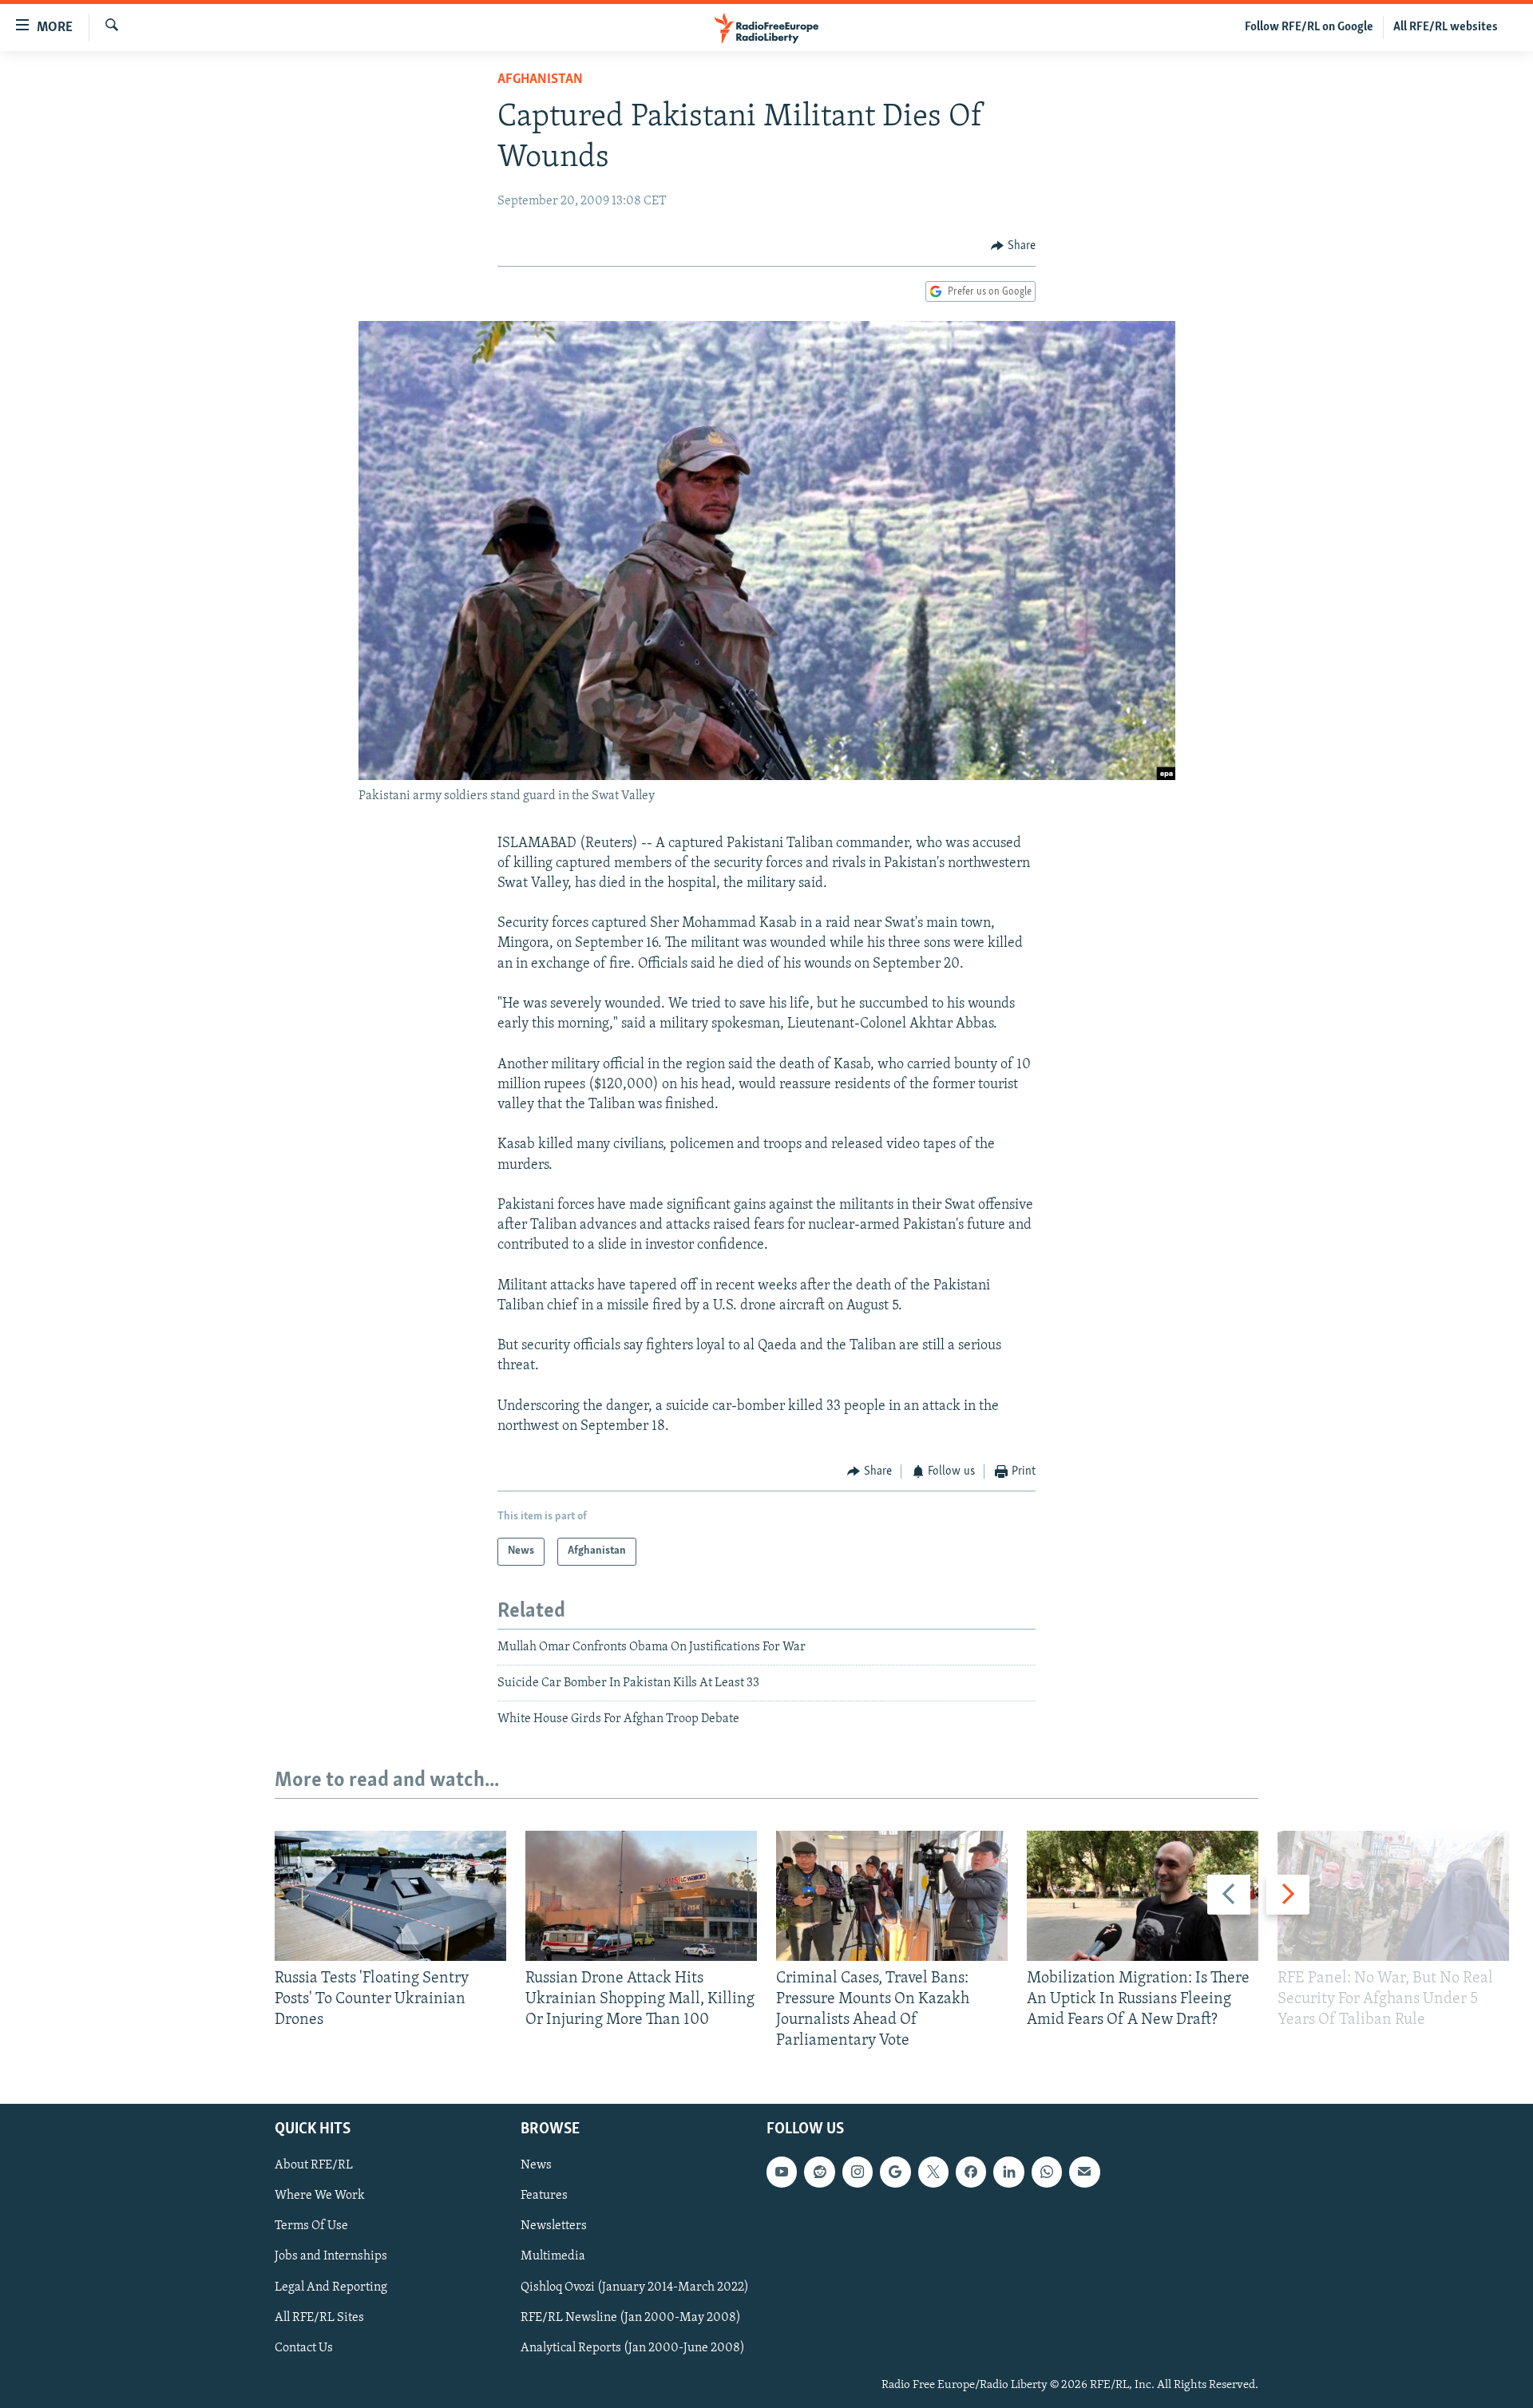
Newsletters (554, 2226)
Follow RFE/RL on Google (1309, 27)
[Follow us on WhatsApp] (1047, 2172)
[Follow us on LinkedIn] (1008, 2172)
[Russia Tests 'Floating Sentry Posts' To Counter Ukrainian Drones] (390, 1896)
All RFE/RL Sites (319, 2317)
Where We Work (320, 2196)
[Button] (1013, 246)
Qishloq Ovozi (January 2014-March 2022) (635, 2287)
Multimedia (553, 2256)
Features (544, 2196)
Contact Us (304, 2347)
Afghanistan (540, 80)
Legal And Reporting (331, 2287)
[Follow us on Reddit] (819, 2172)
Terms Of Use (311, 2226)
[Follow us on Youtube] (782, 2172)
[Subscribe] (1084, 2172)
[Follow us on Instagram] (858, 2172)
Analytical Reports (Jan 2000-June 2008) (633, 2347)
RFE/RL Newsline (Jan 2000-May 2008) (631, 2317)
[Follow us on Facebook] (971, 2172)
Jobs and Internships (331, 2256)
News (536, 2165)
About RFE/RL (314, 2165)
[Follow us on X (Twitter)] (933, 2172)
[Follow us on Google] (895, 2172)
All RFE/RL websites (1446, 27)
